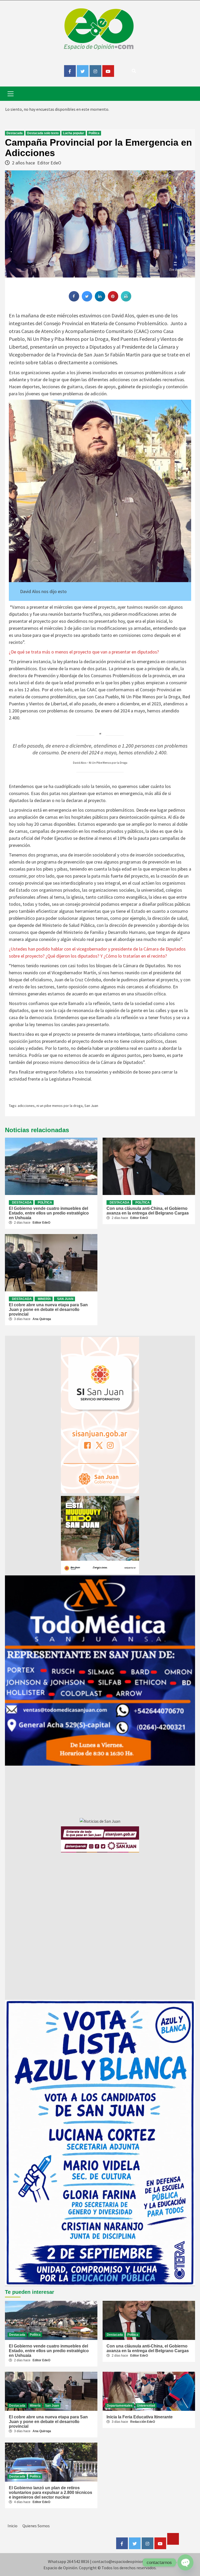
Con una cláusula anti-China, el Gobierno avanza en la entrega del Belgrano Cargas (148, 1211)
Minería (44, 1299)
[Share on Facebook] (74, 300)
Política (94, 133)
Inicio (12, 2526)
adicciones (26, 1106)
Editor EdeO (49, 163)
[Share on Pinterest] (113, 300)
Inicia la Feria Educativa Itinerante (140, 2417)
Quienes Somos (36, 2526)
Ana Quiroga (42, 1319)
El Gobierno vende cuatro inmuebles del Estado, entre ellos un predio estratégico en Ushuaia (49, 1213)
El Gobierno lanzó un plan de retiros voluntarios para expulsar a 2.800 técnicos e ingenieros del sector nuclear (51, 2492)
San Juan (91, 1106)
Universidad (146, 2406)
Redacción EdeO (143, 2422)
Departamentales (120, 2406)
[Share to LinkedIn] (100, 300)
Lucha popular (74, 133)
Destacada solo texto (43, 133)
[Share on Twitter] (87, 300)
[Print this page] (126, 300)
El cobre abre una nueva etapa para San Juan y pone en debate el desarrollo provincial (48, 1309)
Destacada (15, 133)
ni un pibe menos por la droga (60, 1106)
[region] (100, 1671)
